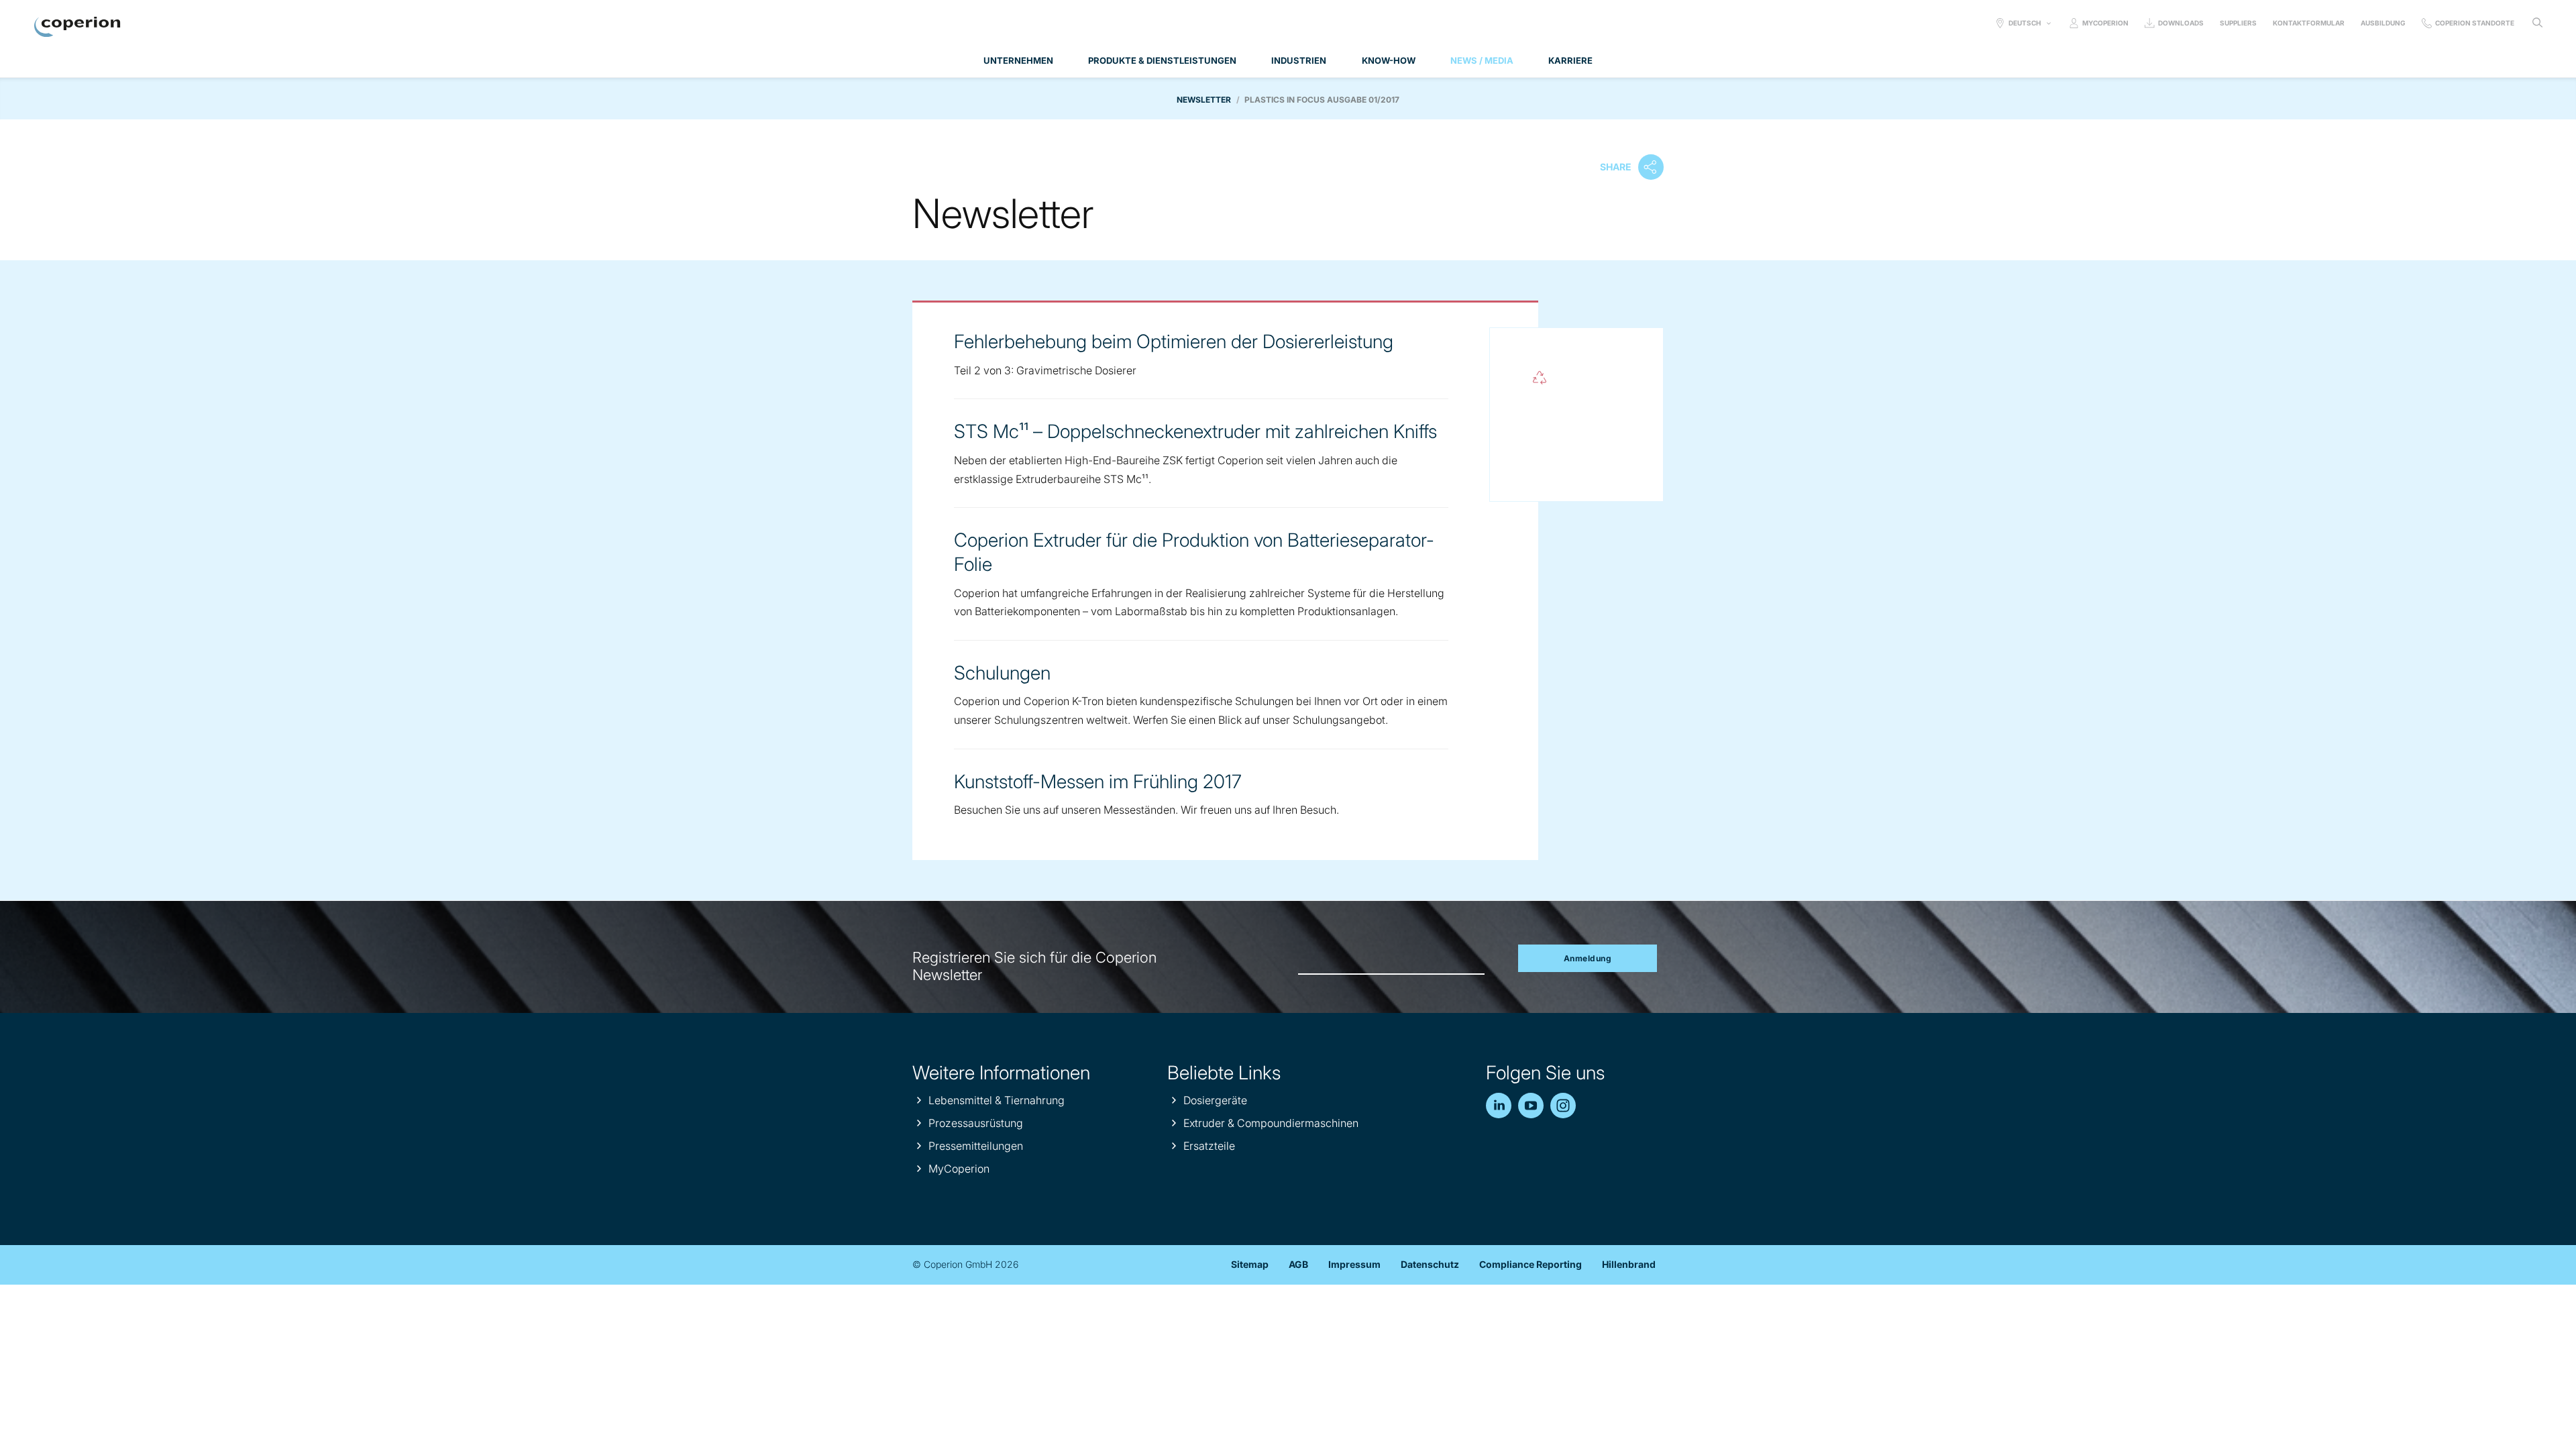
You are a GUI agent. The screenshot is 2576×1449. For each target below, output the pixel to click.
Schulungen (1002, 673)
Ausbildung (2383, 23)
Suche (2537, 23)
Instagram (1563, 1106)
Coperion (77, 27)
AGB (1298, 1264)
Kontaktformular (2309, 23)
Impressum (1354, 1264)
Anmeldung (1588, 958)
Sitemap (1250, 1264)
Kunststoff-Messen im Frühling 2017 (1098, 782)
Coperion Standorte (2475, 23)
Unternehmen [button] (1018, 60)
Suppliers (2238, 23)
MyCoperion (2105, 23)
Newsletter (1204, 100)
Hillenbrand (1629, 1264)
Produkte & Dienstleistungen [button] (1162, 60)
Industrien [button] (1299, 60)
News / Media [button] (1482, 60)
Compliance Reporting (1531, 1264)
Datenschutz (1430, 1264)
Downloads (2181, 23)
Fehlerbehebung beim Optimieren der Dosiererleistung (1174, 341)
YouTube (1531, 1106)
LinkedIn (1499, 1106)
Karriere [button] (1570, 60)
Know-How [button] (1389, 60)
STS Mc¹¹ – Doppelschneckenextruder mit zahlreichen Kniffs (1195, 431)
